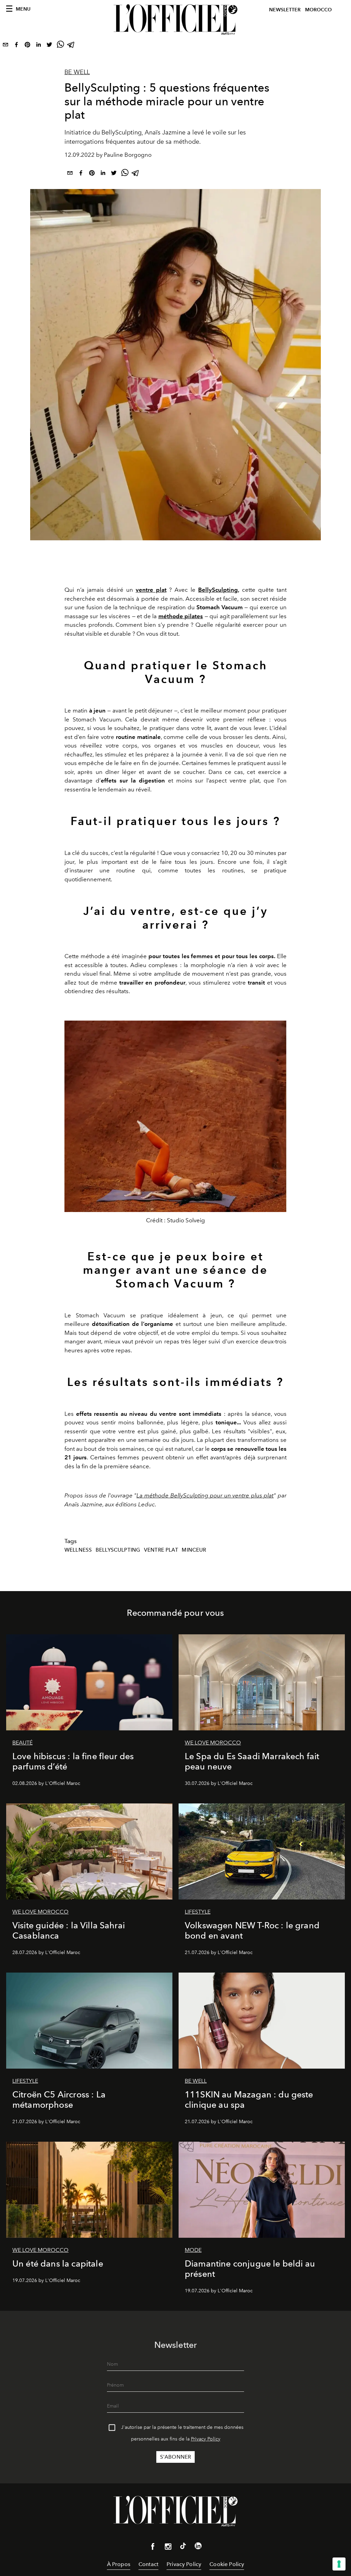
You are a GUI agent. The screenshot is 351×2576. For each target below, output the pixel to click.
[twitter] (49, 46)
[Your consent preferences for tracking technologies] (339, 2564)
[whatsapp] (60, 46)
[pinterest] (27, 46)
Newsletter (285, 10)
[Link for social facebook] (153, 2548)
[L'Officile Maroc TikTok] (183, 2547)
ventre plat (161, 1550)
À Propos (119, 2564)
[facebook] (16, 46)
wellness (78, 1550)
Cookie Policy (227, 2564)
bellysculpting (118, 1550)
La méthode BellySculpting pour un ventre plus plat (205, 1495)
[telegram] (71, 46)
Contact (148, 2564)
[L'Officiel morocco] (175, 20)
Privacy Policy (206, 2439)
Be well (77, 72)
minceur (194, 1550)
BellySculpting (218, 590)
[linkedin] (38, 46)
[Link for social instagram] (168, 2548)
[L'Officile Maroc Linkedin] (198, 2547)
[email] (5, 46)
